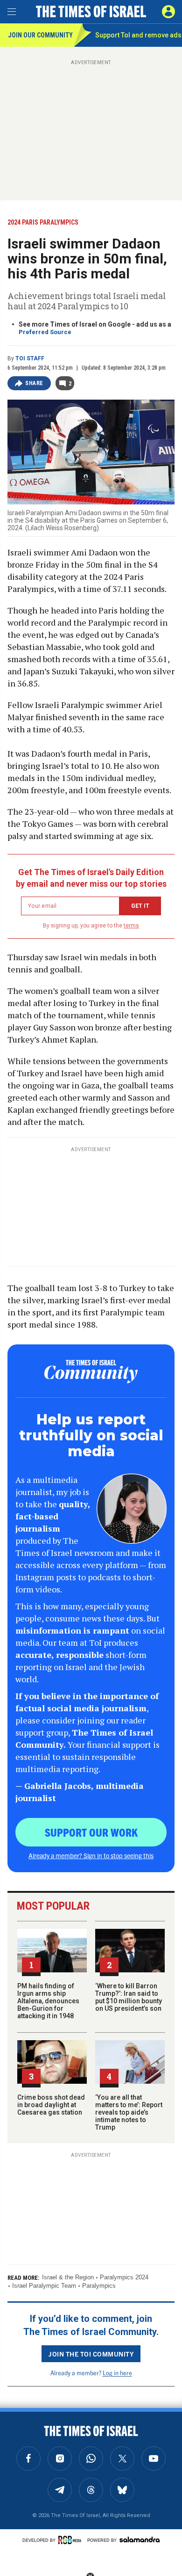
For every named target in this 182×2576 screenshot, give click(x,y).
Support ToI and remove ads (138, 35)
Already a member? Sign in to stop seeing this (91, 1855)
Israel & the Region (68, 2277)
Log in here (117, 2373)
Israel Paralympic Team (44, 2286)
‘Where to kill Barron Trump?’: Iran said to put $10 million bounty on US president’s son (129, 1997)
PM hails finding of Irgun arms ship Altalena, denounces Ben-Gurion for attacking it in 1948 (48, 2001)
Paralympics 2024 (124, 2277)
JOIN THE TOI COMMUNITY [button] (91, 2354)
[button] (168, 12)
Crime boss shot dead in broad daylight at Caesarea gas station (51, 2105)
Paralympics (99, 2286)
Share (34, 383)
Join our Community (40, 35)
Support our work (91, 1832)
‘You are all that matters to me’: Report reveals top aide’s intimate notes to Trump (129, 2112)
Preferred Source (45, 332)
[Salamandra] (140, 2540)
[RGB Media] (71, 2540)
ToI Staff (30, 358)
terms (131, 926)
